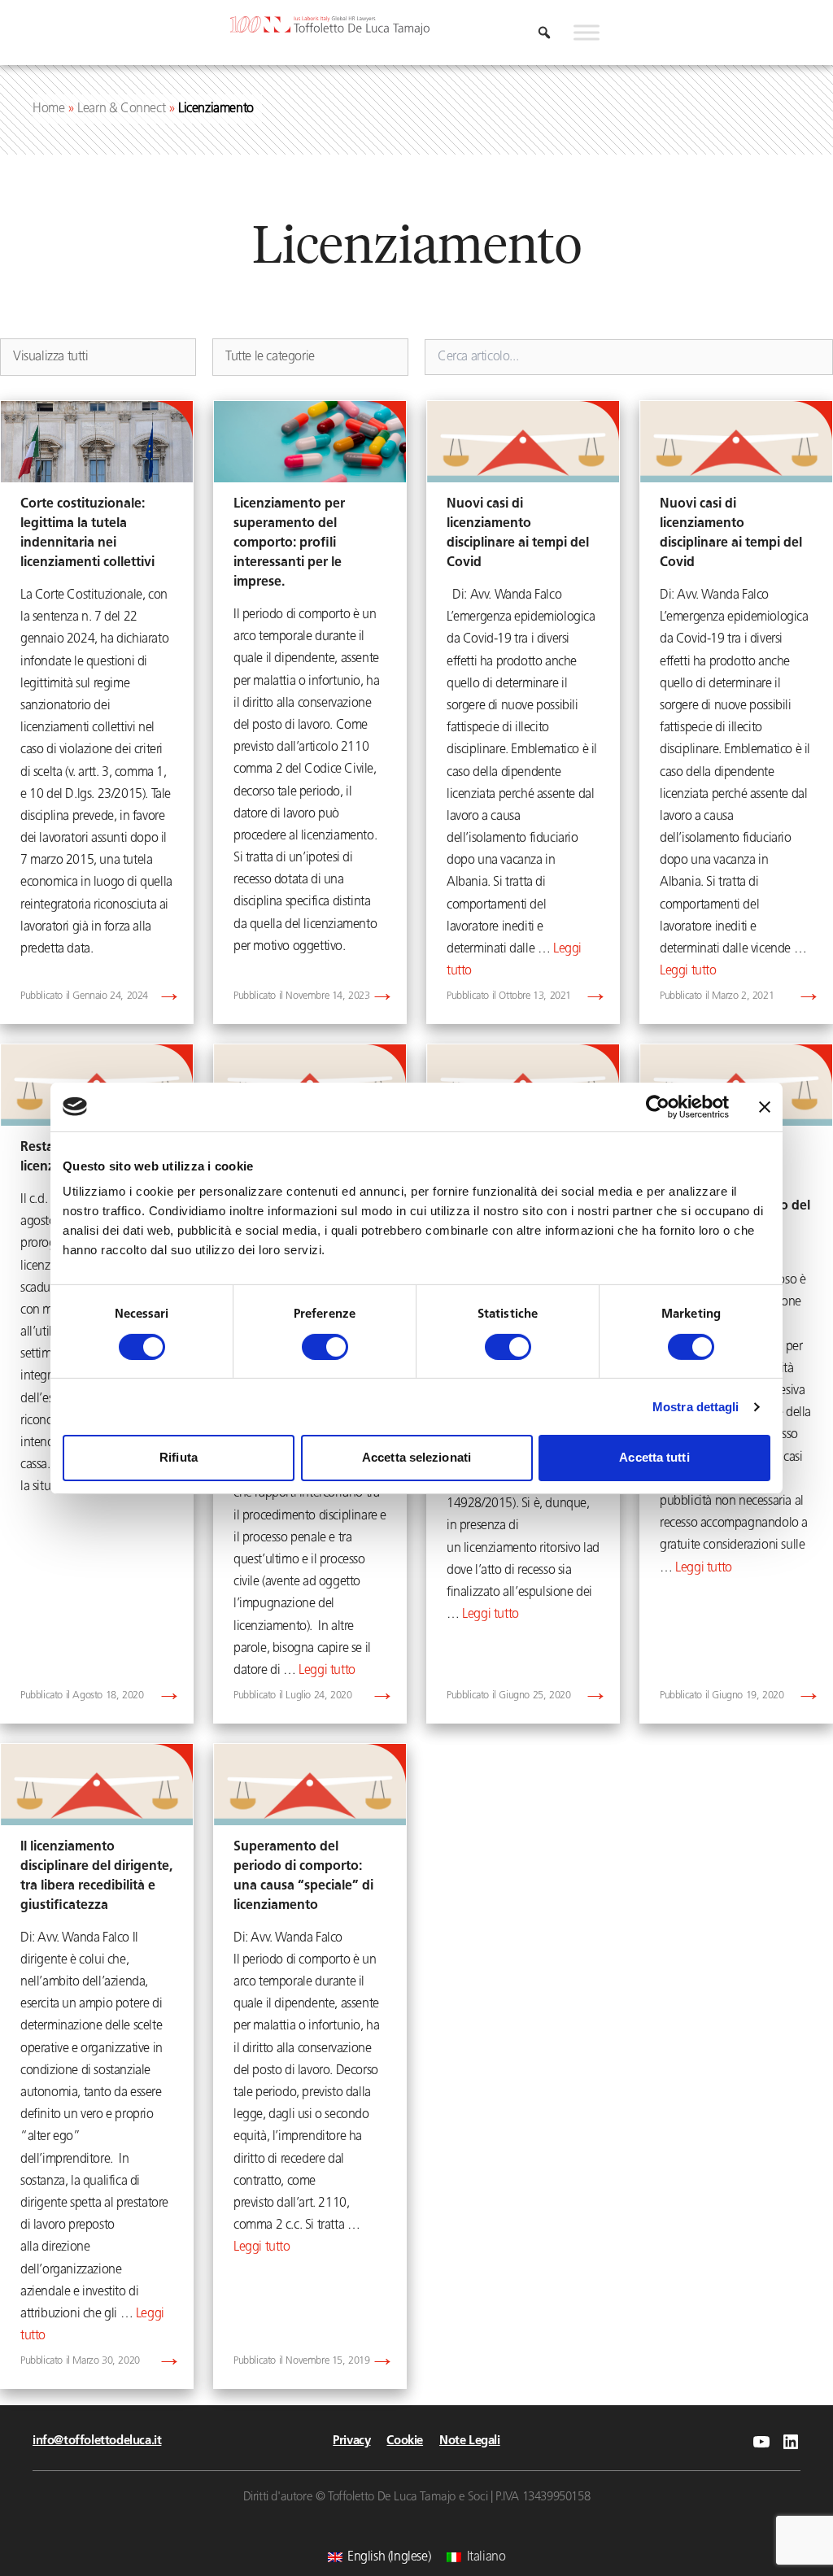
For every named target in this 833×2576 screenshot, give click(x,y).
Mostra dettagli (696, 1407)
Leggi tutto (688, 971)
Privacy (351, 2441)
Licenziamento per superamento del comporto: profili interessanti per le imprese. (289, 543)
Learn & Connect (121, 109)
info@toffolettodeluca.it (97, 2441)
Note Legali (470, 2441)
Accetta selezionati (416, 1457)
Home (48, 109)
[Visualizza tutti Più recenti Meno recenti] (98, 357)
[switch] (325, 1347)
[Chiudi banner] (765, 1106)
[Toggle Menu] (587, 33)
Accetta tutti (654, 1457)
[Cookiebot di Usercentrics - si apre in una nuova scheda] (658, 1106)
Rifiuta (179, 1457)
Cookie (405, 2441)
